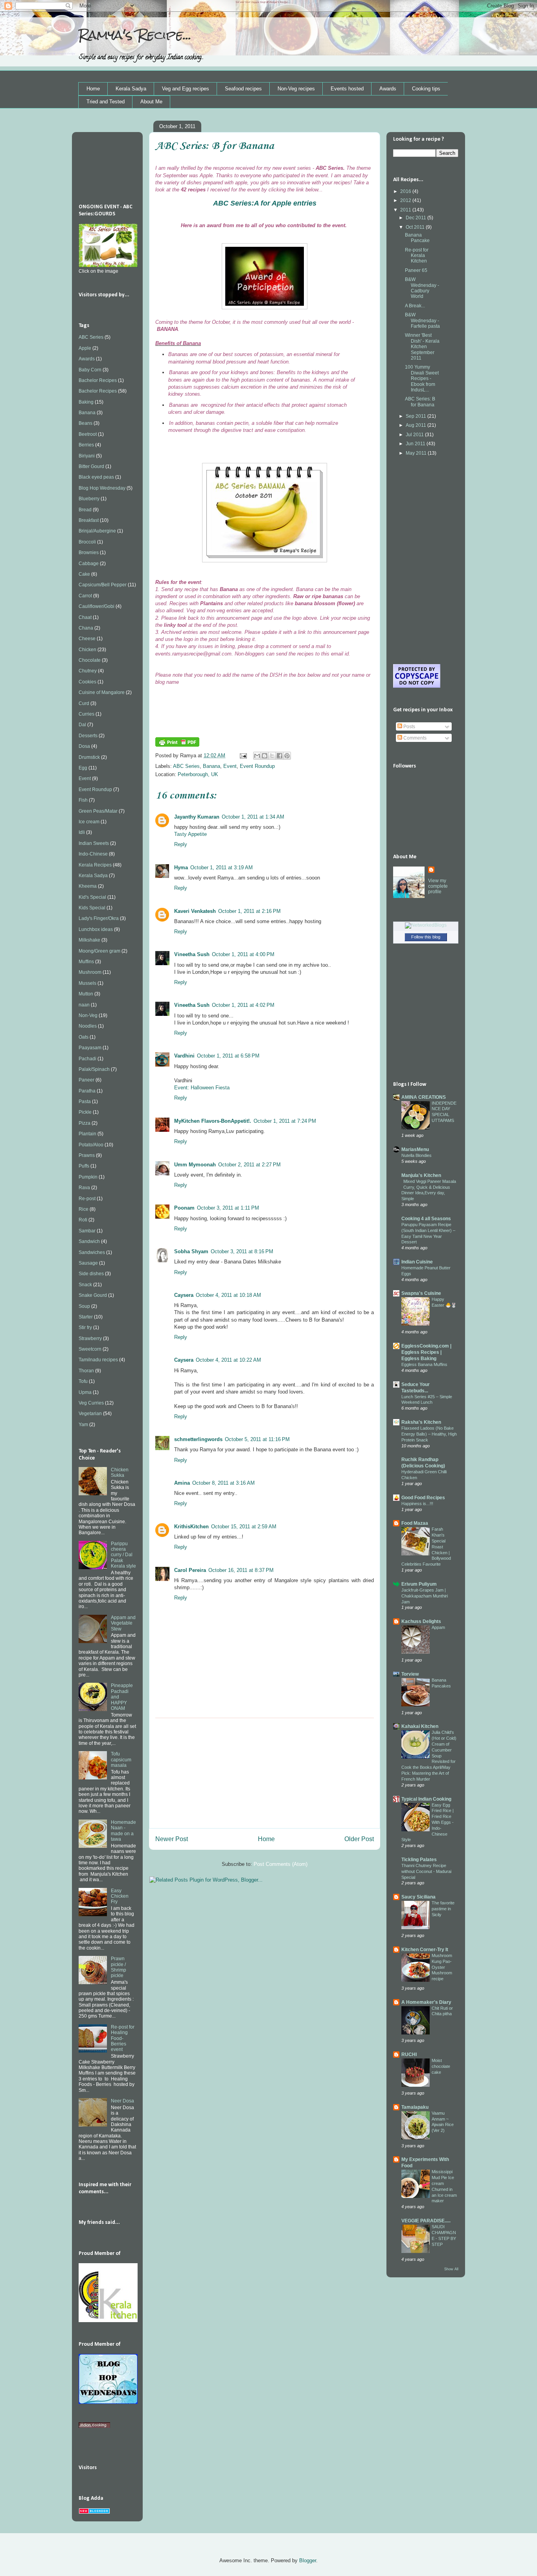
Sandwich (89, 1241)
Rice (84, 1209)
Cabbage (89, 564)
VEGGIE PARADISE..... (426, 2221)
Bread (85, 510)
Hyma (181, 868)
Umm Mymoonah (195, 1165)
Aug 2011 (417, 425)
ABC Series (186, 766)
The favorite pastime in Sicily (443, 1909)
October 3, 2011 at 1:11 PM (228, 1208)
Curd (84, 703)
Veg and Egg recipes (186, 89)
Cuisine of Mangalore (102, 692)
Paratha (87, 1091)
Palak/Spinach (94, 1069)
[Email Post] (243, 756)
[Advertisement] (265, 1773)
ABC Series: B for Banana (420, 402)
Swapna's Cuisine (421, 1293)
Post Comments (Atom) (280, 1864)
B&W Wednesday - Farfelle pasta (422, 320)
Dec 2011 (417, 218)
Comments (414, 738)
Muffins (86, 962)
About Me (151, 102)
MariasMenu (415, 1149)
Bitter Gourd (91, 466)
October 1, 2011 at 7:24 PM (285, 1121)
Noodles (88, 1026)
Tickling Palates (419, 1860)
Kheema (88, 886)
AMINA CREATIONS (424, 1097)
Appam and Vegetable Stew (123, 1623)
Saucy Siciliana (418, 1897)
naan (84, 1005)
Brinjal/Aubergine (97, 531)
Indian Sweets (94, 843)
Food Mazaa (415, 1523)
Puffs (84, 1166)
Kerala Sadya (131, 89)
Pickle (85, 1112)
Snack (85, 1285)
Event (230, 766)
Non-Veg (88, 1015)
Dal (82, 725)
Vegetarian (90, 1414)
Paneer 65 (416, 270)
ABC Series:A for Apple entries (265, 203)
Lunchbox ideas (96, 929)
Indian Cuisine (417, 1262)
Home (93, 89)
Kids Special (92, 908)
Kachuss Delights (421, 1621)
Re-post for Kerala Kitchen (417, 256)
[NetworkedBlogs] (426, 925)
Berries (86, 445)
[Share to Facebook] (280, 756)
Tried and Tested (106, 102)
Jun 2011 (416, 444)
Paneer (86, 1080)
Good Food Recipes (423, 1498)
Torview (410, 1674)
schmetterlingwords (198, 1439)
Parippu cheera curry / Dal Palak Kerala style (123, 1555)
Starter (86, 1317)
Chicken (87, 650)
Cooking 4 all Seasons (426, 1219)
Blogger (308, 2560)
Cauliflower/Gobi (97, 606)
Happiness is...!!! (417, 1504)
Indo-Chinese (93, 854)
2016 (406, 191)
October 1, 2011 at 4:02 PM (243, 1005)
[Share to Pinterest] (287, 756)
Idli (82, 832)
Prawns (87, 1155)
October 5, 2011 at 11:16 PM (257, 1439)
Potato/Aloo (91, 1145)
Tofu (83, 1381)
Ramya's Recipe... (135, 35)
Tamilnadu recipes (98, 1360)
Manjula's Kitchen (421, 1175)
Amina (182, 1483)
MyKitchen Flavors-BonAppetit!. (213, 1121)
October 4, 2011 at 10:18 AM (228, 1295)
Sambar (87, 1231)
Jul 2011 (415, 435)
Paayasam (90, 1048)
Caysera (184, 1295)
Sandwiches (92, 1252)
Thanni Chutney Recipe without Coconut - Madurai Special (426, 1871)
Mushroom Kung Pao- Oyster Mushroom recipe (442, 1967)
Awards (388, 89)
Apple (85, 348)
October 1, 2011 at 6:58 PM (228, 1056)
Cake (84, 574)
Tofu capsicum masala (121, 1760)
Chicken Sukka (120, 1473)
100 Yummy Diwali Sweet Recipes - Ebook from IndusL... (422, 378)
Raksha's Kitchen (421, 1422)
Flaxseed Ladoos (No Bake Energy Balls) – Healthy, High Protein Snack (429, 1434)
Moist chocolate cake (441, 2066)
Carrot (85, 596)
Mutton (86, 994)
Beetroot (88, 434)
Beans (86, 423)
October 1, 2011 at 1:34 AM (253, 817)
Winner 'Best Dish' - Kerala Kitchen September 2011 (422, 347)
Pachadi (87, 1059)
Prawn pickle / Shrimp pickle (119, 1967)
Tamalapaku (415, 2107)
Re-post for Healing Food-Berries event (123, 2038)
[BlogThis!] (265, 756)
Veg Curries (91, 1403)
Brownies (89, 553)
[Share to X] (272, 756)
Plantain (87, 1134)
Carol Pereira (190, 1570)
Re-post (87, 1199)
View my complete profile (438, 886)
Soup (84, 1306)
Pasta (85, 1102)
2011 (406, 210)
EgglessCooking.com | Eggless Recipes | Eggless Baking (426, 1352)
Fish (83, 800)
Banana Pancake (417, 238)
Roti (83, 1220)
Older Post (359, 1839)
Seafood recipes (243, 89)
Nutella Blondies (417, 1155)
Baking (86, 402)
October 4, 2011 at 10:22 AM (228, 1360)
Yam (83, 1425)
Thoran (86, 1371)
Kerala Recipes (95, 865)
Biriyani (87, 456)
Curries (86, 714)
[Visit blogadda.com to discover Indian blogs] (94, 2512)
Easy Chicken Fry (120, 1896)
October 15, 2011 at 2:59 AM (244, 1527)
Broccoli (87, 542)
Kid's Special (92, 897)
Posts (409, 727)
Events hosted (347, 89)
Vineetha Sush (192, 954)
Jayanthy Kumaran (197, 817)
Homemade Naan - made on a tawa (123, 1831)
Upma (85, 1392)
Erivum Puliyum (419, 1584)
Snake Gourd (93, 1295)
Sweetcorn (90, 1349)
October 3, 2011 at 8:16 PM (242, 1251)
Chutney (88, 671)
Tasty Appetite (190, 834)
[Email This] (257, 756)
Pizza (85, 1123)
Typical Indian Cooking (426, 1799)
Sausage (88, 1263)
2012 (406, 200)
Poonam (184, 1208)
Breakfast (89, 520)
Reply (181, 844)
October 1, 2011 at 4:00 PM (243, 954)
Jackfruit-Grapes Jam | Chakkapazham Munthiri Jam (425, 1596)
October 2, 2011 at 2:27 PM (249, 1165)
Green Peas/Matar (98, 811)
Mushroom (90, 972)
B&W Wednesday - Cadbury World (422, 288)
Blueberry (89, 499)
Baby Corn (90, 370)
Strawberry (90, 1338)
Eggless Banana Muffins (424, 1364)
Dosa (84, 746)
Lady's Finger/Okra (99, 918)
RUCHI (409, 2055)
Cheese (87, 639)
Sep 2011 (417, 416)
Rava (84, 1188)
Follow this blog (426, 937)
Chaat (85, 617)
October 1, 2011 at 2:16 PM (249, 911)
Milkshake (89, 940)
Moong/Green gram (99, 951)
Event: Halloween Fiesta (202, 1088)
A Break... (415, 306)
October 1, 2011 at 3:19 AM (222, 868)
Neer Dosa (122, 2101)
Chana (86, 628)
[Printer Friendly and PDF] (177, 745)
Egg (83, 768)
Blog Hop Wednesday (102, 488)
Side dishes (91, 1274)
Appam (438, 1627)
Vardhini (184, 1056)
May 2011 (417, 453)
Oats (84, 1037)
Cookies (87, 682)
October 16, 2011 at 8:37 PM (241, 1570)
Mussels (87, 983)
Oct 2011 (416, 227)
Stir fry (85, 1327)
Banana (211, 766)
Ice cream (89, 822)
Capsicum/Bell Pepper (103, 585)
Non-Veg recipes (296, 89)
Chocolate (90, 660)
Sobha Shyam (191, 1251)
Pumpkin (88, 1177)
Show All (451, 2269)
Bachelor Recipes (98, 380)
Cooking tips (426, 89)
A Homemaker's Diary (426, 2002)
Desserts (88, 736)
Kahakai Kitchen (420, 1726)
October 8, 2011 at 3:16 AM (223, 1483)
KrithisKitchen (191, 1527)
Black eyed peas (96, 477)
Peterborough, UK (198, 774)
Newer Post (172, 1839)
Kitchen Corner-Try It (425, 1950)
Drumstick (89, 757)
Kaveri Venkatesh (195, 911)
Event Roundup (257, 766)
